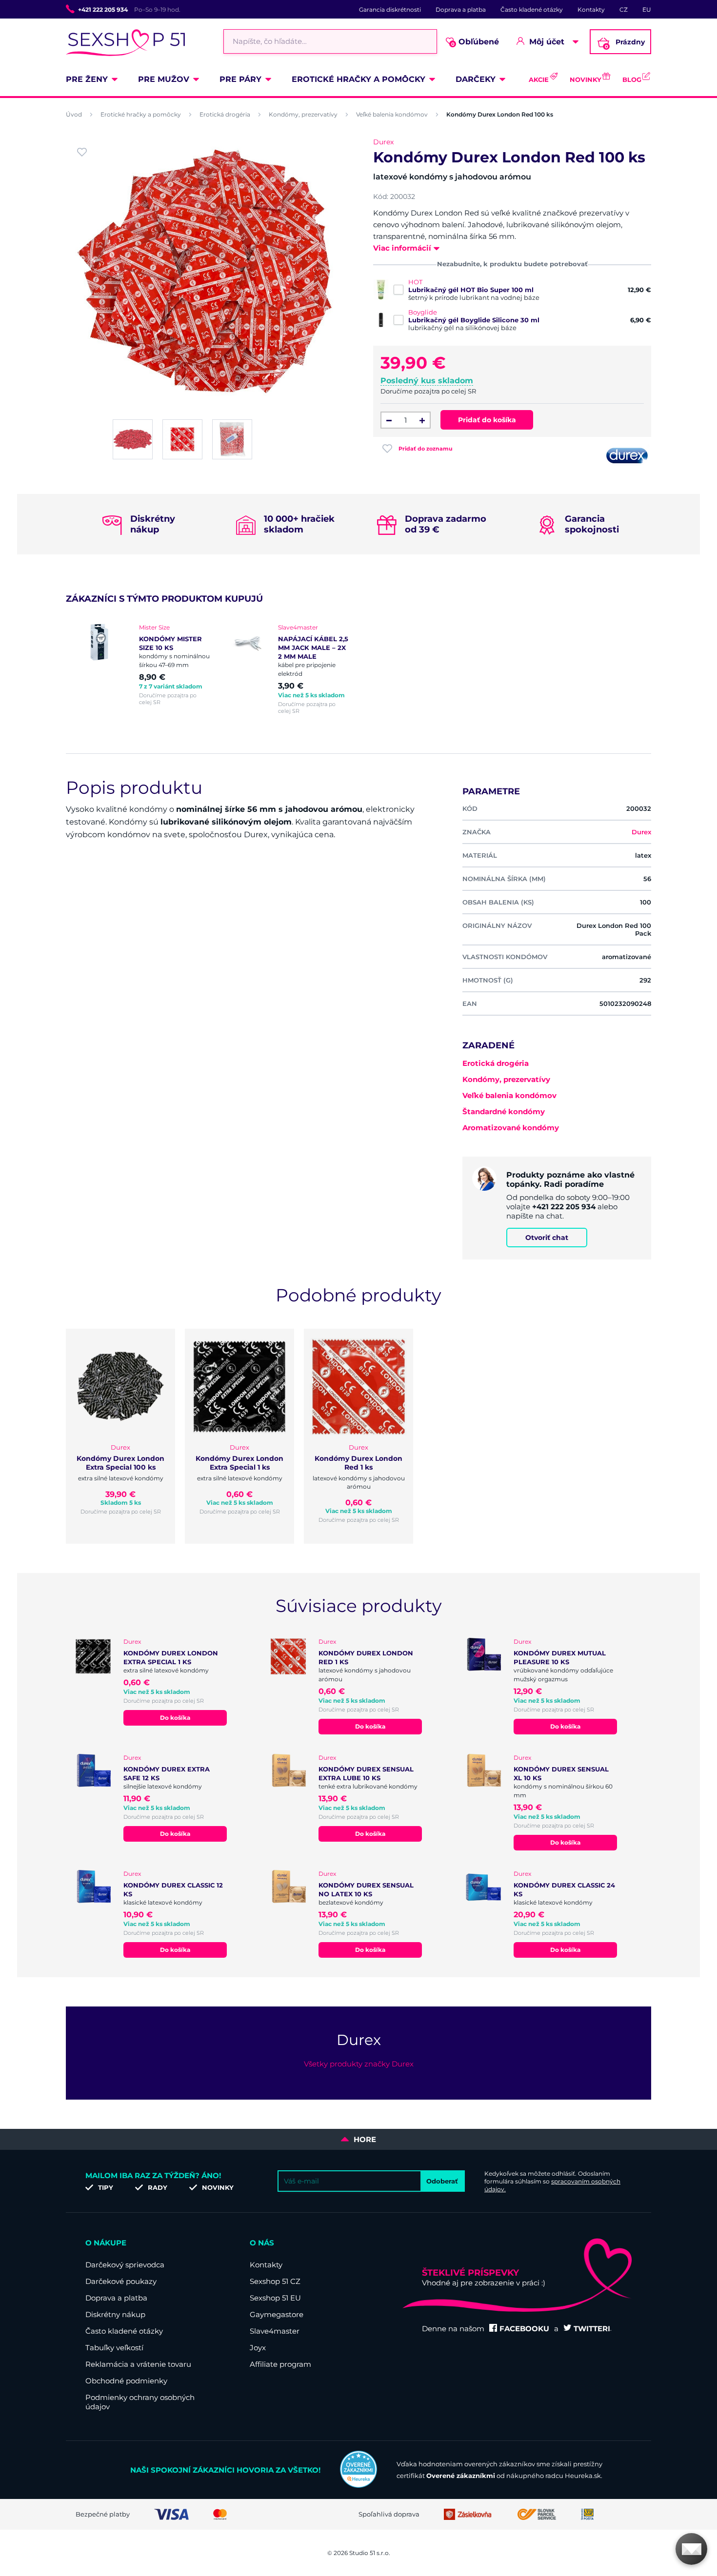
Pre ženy (87, 79)
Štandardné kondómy (504, 1111)
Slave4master (275, 2331)
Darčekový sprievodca (125, 2265)
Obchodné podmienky (126, 2381)
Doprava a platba (461, 10)
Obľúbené (475, 42)
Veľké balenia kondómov (392, 114)
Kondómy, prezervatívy (303, 114)
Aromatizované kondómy (511, 1128)
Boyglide (423, 312)
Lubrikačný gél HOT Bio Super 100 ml (471, 290)
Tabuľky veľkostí (114, 2348)
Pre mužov (164, 79)
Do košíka (175, 1718)
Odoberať (442, 2181)
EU (647, 10)
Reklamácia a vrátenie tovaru (138, 2364)
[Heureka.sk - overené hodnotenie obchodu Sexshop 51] (358, 2485)
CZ (624, 10)
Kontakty (591, 10)
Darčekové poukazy (121, 2281)
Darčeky (476, 79)
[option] (150, 665)
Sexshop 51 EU (275, 2298)
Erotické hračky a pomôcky (358, 79)
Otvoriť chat (547, 1238)
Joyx (258, 2348)
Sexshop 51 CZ (275, 2281)
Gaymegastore (277, 2314)
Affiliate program (280, 2364)
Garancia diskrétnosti (390, 10)
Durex (383, 142)
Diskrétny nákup (115, 2314)
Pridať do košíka (487, 420)
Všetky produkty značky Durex (359, 2064)
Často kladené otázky (532, 10)
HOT (415, 282)
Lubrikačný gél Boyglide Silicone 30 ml (474, 320)
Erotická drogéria (225, 114)
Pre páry (240, 79)
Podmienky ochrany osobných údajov (140, 2402)
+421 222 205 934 (103, 10)
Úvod (74, 114)
